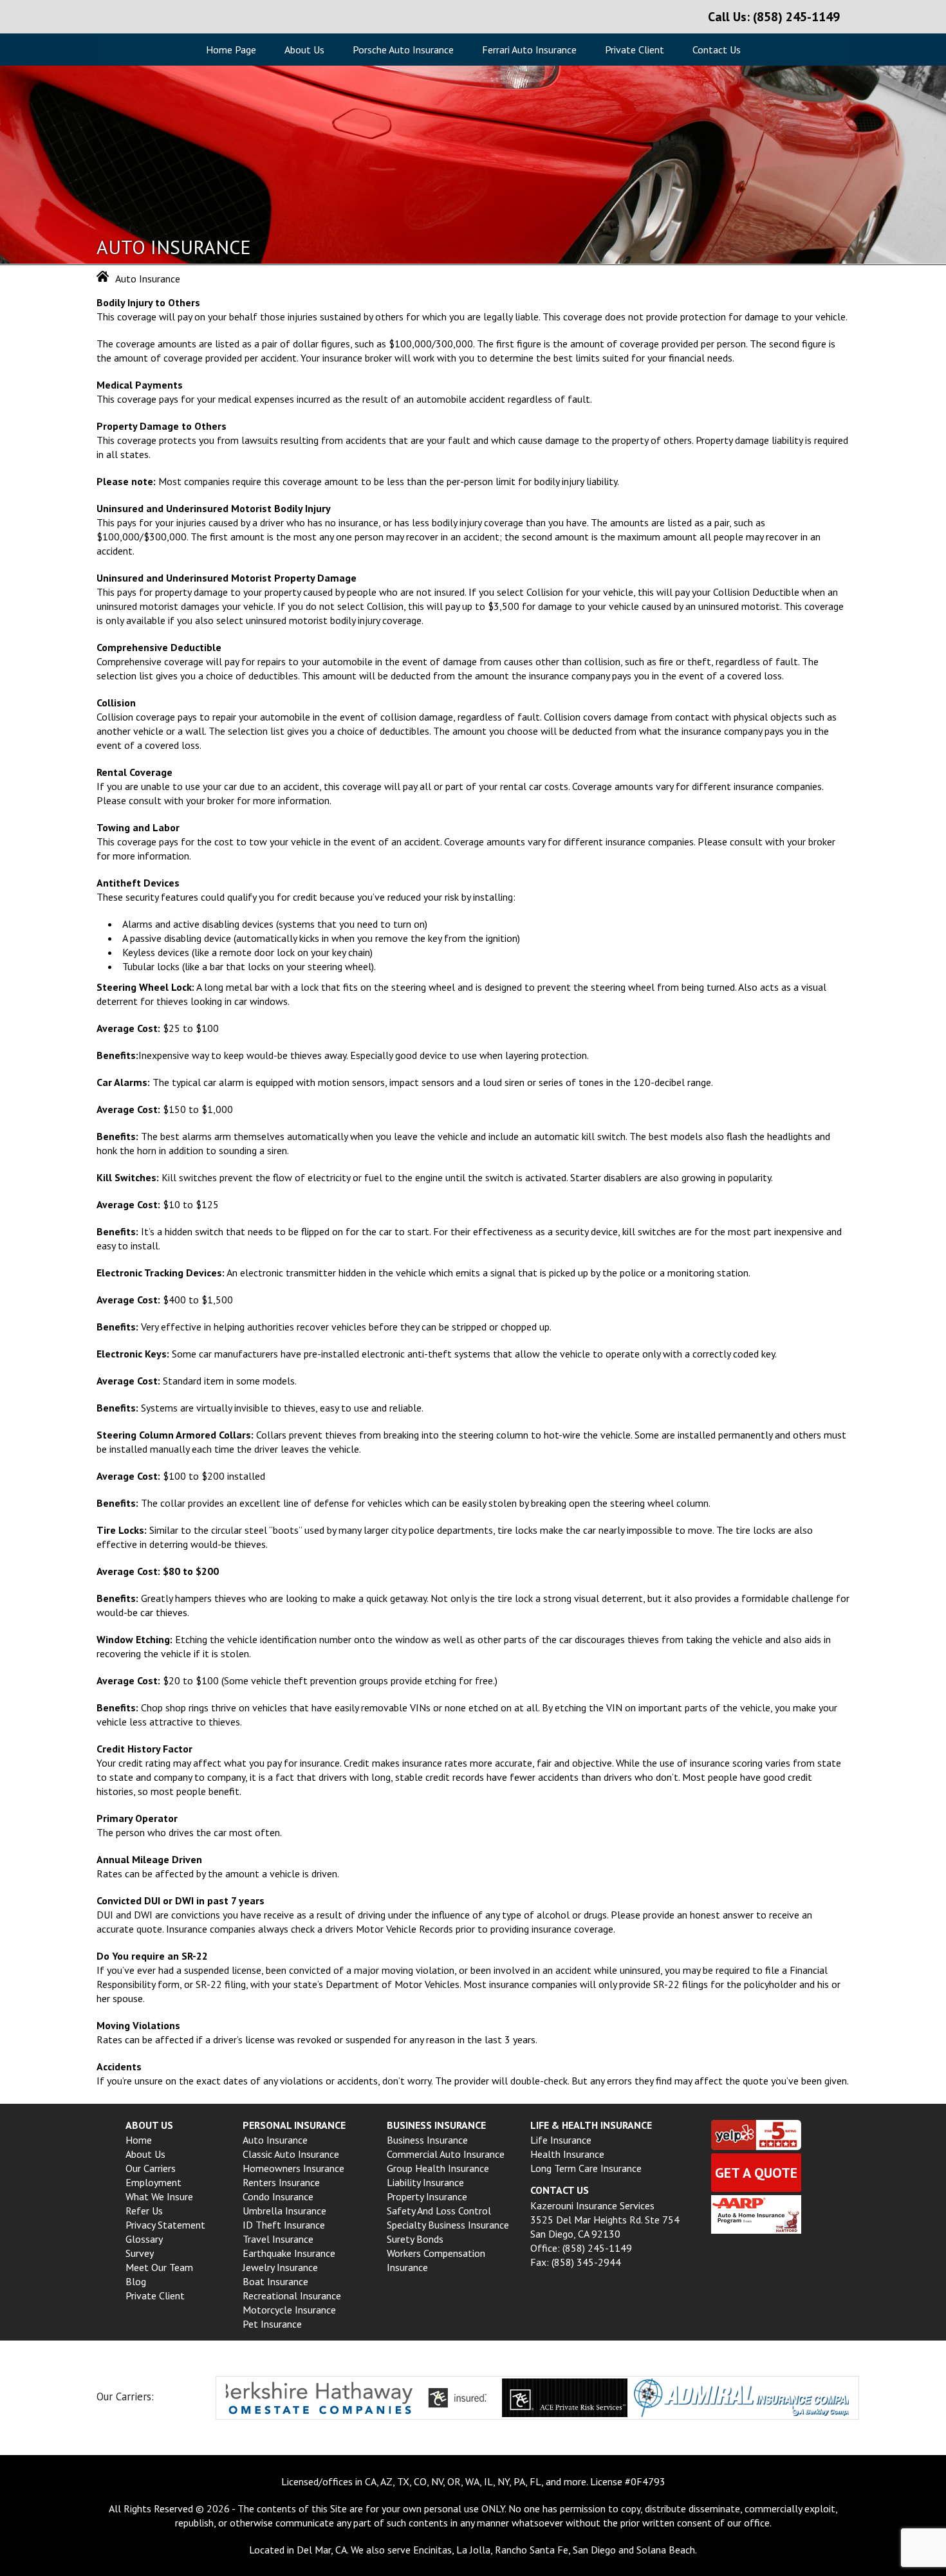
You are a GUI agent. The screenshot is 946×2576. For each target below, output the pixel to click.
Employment (153, 2182)
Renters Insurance (281, 2182)
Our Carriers (151, 2168)
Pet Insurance (272, 2324)
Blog (136, 2281)
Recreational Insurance (292, 2295)
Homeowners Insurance (293, 2168)
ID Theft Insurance (284, 2225)
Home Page (231, 50)
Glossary (144, 2239)
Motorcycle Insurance (289, 2310)
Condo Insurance (278, 2196)
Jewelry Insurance (280, 2267)
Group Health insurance (438, 2168)
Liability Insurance (425, 2182)
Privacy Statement (165, 2225)
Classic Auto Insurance (291, 2154)
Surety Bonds (415, 2239)
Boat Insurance (275, 2281)
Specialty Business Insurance (448, 2225)
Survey (140, 2253)
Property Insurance (427, 2196)
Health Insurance (567, 2154)
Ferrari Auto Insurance (529, 50)
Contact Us (717, 50)
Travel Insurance (278, 2239)
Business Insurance (427, 2140)
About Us (304, 50)
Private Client (635, 50)
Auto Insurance (275, 2140)
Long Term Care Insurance (586, 2168)
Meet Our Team (159, 2267)
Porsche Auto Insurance (403, 50)
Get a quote (756, 2173)
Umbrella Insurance (284, 2211)
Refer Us (144, 2211)
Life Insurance (561, 2140)
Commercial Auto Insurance (446, 2154)
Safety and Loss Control (439, 2211)
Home (139, 2140)
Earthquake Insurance (289, 2253)
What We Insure (159, 2196)
